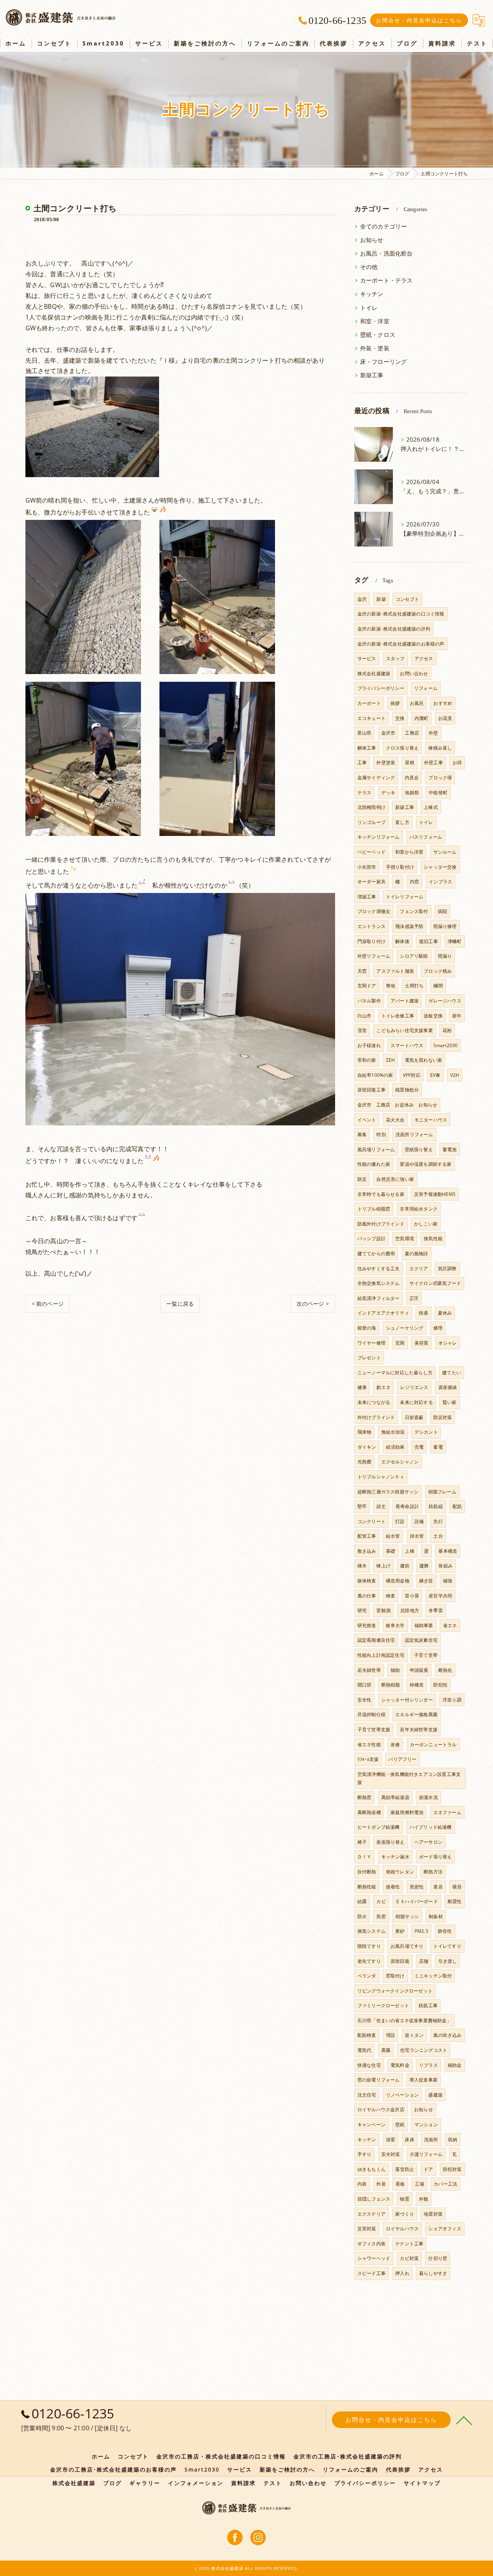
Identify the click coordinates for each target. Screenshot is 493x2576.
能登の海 (367, 1328)
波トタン (414, 2035)
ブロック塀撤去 (374, 911)
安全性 (365, 1700)
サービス (367, 658)
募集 (362, 1134)
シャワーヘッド (374, 2258)
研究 (362, 1610)
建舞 (424, 1566)
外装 (381, 2184)
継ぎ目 (426, 1581)
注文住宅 (367, 2095)
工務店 (412, 733)
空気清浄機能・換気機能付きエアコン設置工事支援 (409, 1778)
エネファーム (447, 1812)
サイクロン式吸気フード (435, 1283)
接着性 (393, 1887)
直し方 (402, 822)
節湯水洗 (428, 1797)
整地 (391, 986)
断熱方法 (433, 1872)
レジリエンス (414, 1387)
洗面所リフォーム (414, 1134)
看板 (400, 2184)
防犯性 (440, 1685)
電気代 (365, 2050)
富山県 (365, 733)
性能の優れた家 (374, 1164)
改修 (395, 1745)
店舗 (424, 1961)
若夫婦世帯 (369, 1670)
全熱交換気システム (379, 1283)
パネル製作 (369, 1001)
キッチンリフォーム (379, 837)
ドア (428, 2169)
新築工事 (372, 375)
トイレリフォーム (405, 897)
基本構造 (448, 1551)
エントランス (371, 926)
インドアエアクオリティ (383, 1313)
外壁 (433, 733)
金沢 (362, 599)
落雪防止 (405, 2169)
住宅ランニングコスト (424, 2050)
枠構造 (417, 1685)
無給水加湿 (393, 1432)
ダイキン (367, 1447)
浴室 (391, 2140)
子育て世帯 (426, 1655)
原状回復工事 (371, 1090)
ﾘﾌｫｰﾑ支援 (368, 1759)
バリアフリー (402, 1759)
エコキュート (371, 718)
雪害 (362, 1030)
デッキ (388, 793)
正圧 (414, 1298)
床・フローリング (384, 362)
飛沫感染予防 (409, 926)
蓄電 (438, 1447)
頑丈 (381, 1506)
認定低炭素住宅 (421, 1640)
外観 (424, 2199)
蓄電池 (450, 1149)
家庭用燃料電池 (407, 1812)
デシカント (426, 1432)
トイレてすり (447, 1946)
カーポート (369, 703)
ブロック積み (438, 971)
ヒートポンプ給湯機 (379, 1827)
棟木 (362, 1566)
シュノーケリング (405, 1328)
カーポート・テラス (387, 280)
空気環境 (405, 1238)
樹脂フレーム (442, 1492)
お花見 (445, 718)
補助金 (455, 2065)
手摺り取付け (400, 867)
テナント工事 (409, 2244)
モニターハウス (431, 1120)
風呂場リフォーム (376, 1149)
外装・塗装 (375, 348)
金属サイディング (376, 778)
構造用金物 (398, 1581)
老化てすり (369, 1961)
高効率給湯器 (395, 1797)
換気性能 (433, 1238)
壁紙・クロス (378, 335)
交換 (400, 718)
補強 (448, 1581)
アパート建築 (405, 1001)
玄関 (400, 1343)
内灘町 (422, 718)
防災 (362, 1179)
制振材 (436, 1916)
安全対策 (391, 2154)
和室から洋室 (409, 852)
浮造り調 (452, 1700)
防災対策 (443, 1417)
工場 (419, 2184)
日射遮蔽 (414, 1417)
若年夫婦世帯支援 (419, 1729)
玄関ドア (367, 986)
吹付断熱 (367, 1872)
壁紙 (400, 2125)
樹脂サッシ (407, 1916)
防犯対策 (452, 2169)
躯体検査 (367, 1581)
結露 (362, 1901)
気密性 (417, 1887)
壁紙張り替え (419, 1149)
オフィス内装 (371, 2244)
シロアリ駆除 (414, 956)
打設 (400, 1521)
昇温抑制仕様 (371, 1714)
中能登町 (438, 793)
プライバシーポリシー (381, 688)
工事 (362, 763)
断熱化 (445, 1670)
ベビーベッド (371, 852)
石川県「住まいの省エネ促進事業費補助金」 (404, 2020)
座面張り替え (390, 1842)
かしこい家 (426, 1224)
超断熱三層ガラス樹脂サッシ (388, 1492)
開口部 (365, 1685)
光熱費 (365, 1462)
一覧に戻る (180, 1304)
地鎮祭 (412, 793)
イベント (367, 1120)
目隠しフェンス (374, 2199)
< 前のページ (48, 1304)
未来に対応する (416, 1402)
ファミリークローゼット (383, 2005)
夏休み (445, 1313)
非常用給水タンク (419, 1209)
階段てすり (369, 1946)
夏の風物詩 (417, 1254)
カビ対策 (409, 2258)
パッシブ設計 (371, 1238)
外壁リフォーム (374, 956)
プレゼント (369, 1358)
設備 (419, 1521)
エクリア (419, 1269)
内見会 (412, 778)
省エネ (450, 1625)
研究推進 (367, 1625)
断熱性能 (367, 1887)
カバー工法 (445, 2184)
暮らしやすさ (433, 2273)
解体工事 (367, 748)
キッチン (372, 294)
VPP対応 (412, 1075)
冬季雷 (436, 1610)
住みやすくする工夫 (379, 1269)
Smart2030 (446, 1045)
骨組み (445, 1566)
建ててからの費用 (376, 1254)
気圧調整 (447, 1269)
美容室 (422, 1343)
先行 (438, 1521)
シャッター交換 (440, 867)
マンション (426, 2125)
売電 (419, 1447)
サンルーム (445, 852)
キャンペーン (371, 2125)
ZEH (391, 1060)
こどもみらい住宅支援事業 (404, 1030)
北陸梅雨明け (371, 807)
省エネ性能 (369, 1745)
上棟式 (431, 807)
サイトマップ (422, 2483)
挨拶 (395, 703)
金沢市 (388, 733)
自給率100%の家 (375, 1075)
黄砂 (400, 1931)
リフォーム (426, 688)
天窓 (362, 971)
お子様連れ (369, 1045)
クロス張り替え (402, 748)
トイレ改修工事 (398, 1016)
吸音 (457, 1887)
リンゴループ (371, 822)
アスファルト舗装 (395, 971)
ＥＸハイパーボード (417, 1901)
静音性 (445, 1931)
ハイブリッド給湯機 (431, 1827)
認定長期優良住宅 (376, 1640)
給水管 (393, 1536)
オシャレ (448, 1343)
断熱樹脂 (391, 1685)
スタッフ (395, 658)
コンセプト (407, 599)
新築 (381, 599)
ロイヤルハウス (402, 2229)
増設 (391, 2035)
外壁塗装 (386, 763)
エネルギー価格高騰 (416, 1714)
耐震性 (455, 1901)
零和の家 (367, 1060)
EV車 (435, 1075)
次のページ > (313, 1304)
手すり (365, 2154)
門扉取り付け (371, 941)
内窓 (414, 882)
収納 (453, 2140)
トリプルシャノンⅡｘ (381, 1477)
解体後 (402, 941)
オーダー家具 (371, 882)
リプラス (428, 2065)
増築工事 (367, 897)
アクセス (424, 658)
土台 (438, 1536)
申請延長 (419, 1670)
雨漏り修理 (445, 926)
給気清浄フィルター (379, 1298)
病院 (443, 911)
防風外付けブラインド (381, 1224)
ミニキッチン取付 (433, 1976)
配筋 (457, 1506)
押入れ (402, 2273)
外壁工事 (433, 763)
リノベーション (402, 2095)
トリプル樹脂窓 (374, 1209)
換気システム (371, 1931)
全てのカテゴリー (384, 226)
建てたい (452, 1373)
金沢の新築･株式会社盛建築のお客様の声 (401, 644)
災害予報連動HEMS (435, 1194)
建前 (405, 1566)
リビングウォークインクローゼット (395, 1991)
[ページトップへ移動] (464, 2420)
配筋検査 (367, 2035)
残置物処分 (407, 1090)
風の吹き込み (447, 2035)
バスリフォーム (426, 837)
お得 (457, 763)
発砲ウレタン (400, 1872)
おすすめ (443, 703)
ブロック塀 (440, 778)
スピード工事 (371, 2273)
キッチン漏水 (395, 1857)
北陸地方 (410, 1610)
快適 (423, 1313)
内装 (362, 2184)
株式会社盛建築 (374, 673)
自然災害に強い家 (395, 1179)
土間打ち (414, 986)
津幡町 (455, 941)
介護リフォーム (426, 2154)
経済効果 (395, 1447)
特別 (381, 1134)
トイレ (369, 308)
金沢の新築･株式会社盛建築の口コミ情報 (401, 614)
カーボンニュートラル (433, 1745)
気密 (381, 1916)
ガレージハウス (445, 1001)
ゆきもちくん (371, 2169)
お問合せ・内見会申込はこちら (419, 20)
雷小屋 (412, 1596)
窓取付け (395, 1976)
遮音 (438, 1887)
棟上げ (383, 1566)
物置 (404, 2199)
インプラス (440, 882)
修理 (438, 1328)
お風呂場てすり (407, 1946)
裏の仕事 (367, 1596)
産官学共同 (440, 1596)
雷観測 (383, 1610)
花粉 (447, 1030)
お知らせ (372, 240)
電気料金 (400, 2065)
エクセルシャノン (400, 1462)
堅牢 (362, 1506)
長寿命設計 (407, 1506)
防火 (362, 1916)
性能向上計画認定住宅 (381, 1655)
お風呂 (417, 703)
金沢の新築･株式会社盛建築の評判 (394, 629)
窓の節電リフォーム (379, 2080)
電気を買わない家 (424, 1060)
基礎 (391, 1551)
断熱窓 (365, 1797)
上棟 (409, 1551)
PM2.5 (421, 1931)
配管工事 (367, 1536)
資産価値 (448, 1387)
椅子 (362, 1842)
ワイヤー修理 (371, 1343)
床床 (409, 2140)
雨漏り (445, 956)
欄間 (438, 986)
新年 (457, 1016)
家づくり (405, 2214)
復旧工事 (428, 941)
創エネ (383, 1387)
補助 (395, 1670)
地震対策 (433, 2214)
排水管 (417, 1536)
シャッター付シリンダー (407, 1700)
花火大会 (395, 1120)
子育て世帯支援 (374, 1729)
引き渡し (448, 1961)
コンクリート (371, 1521)
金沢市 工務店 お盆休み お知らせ (397, 1105)
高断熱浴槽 (369, 1812)
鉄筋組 (436, 1506)
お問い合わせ (414, 673)
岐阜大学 (395, 1625)
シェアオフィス (445, 2229)
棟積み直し (440, 748)
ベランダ (367, 1976)
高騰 (386, 2050)
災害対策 (367, 2229)
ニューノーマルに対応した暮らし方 (395, 1373)
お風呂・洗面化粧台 (387, 253)
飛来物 (365, 1432)
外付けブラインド (376, 1417)
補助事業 (424, 1625)
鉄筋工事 (428, 2005)
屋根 (409, 763)
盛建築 (435, 2095)
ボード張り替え (435, 1857)
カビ (381, 1901)
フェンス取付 (414, 911)
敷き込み (367, 1551)
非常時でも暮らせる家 (381, 1194)
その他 (369, 267)
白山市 (365, 1016)
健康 (362, 1387)
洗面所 (431, 2140)
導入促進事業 (423, 2080)
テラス (365, 793)
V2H (455, 1075)
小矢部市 (367, 867)
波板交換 (433, 1016)
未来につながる (374, 1402)
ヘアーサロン (428, 1842)
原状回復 (400, 1961)
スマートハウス (407, 1045)
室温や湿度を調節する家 (426, 1164)
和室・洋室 (375, 321)
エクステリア (371, 2214)
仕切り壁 (438, 2258)
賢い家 (450, 1402)
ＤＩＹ (365, 1857)
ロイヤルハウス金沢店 (381, 2109)
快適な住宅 (369, 2065)
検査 (391, 1596)
